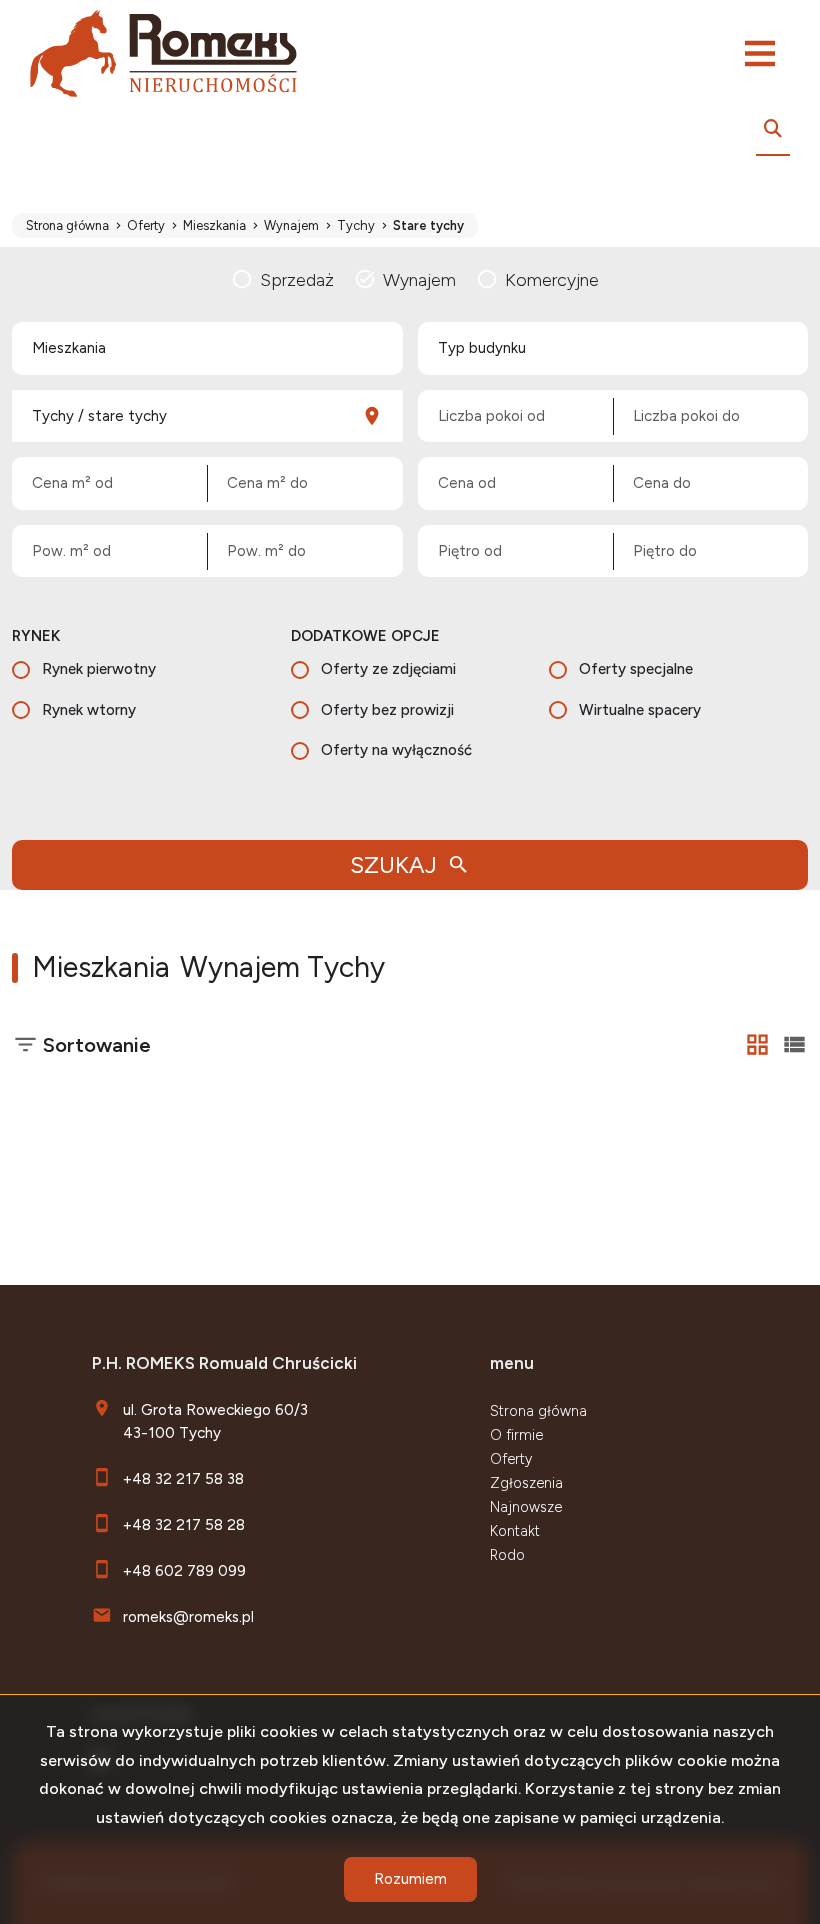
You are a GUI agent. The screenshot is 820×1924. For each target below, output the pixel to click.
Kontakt (515, 1531)
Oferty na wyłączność (396, 750)
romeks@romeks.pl (188, 1616)
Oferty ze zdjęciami (388, 669)
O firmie (516, 1435)
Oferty (511, 1459)
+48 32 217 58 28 (184, 1524)
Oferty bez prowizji (387, 710)
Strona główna (538, 1411)
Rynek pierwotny (99, 669)
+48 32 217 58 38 (183, 1478)
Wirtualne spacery (640, 710)
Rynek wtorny (89, 710)
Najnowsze (526, 1507)
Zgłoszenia (526, 1483)
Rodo (507, 1555)
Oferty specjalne (636, 669)
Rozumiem (410, 1879)
